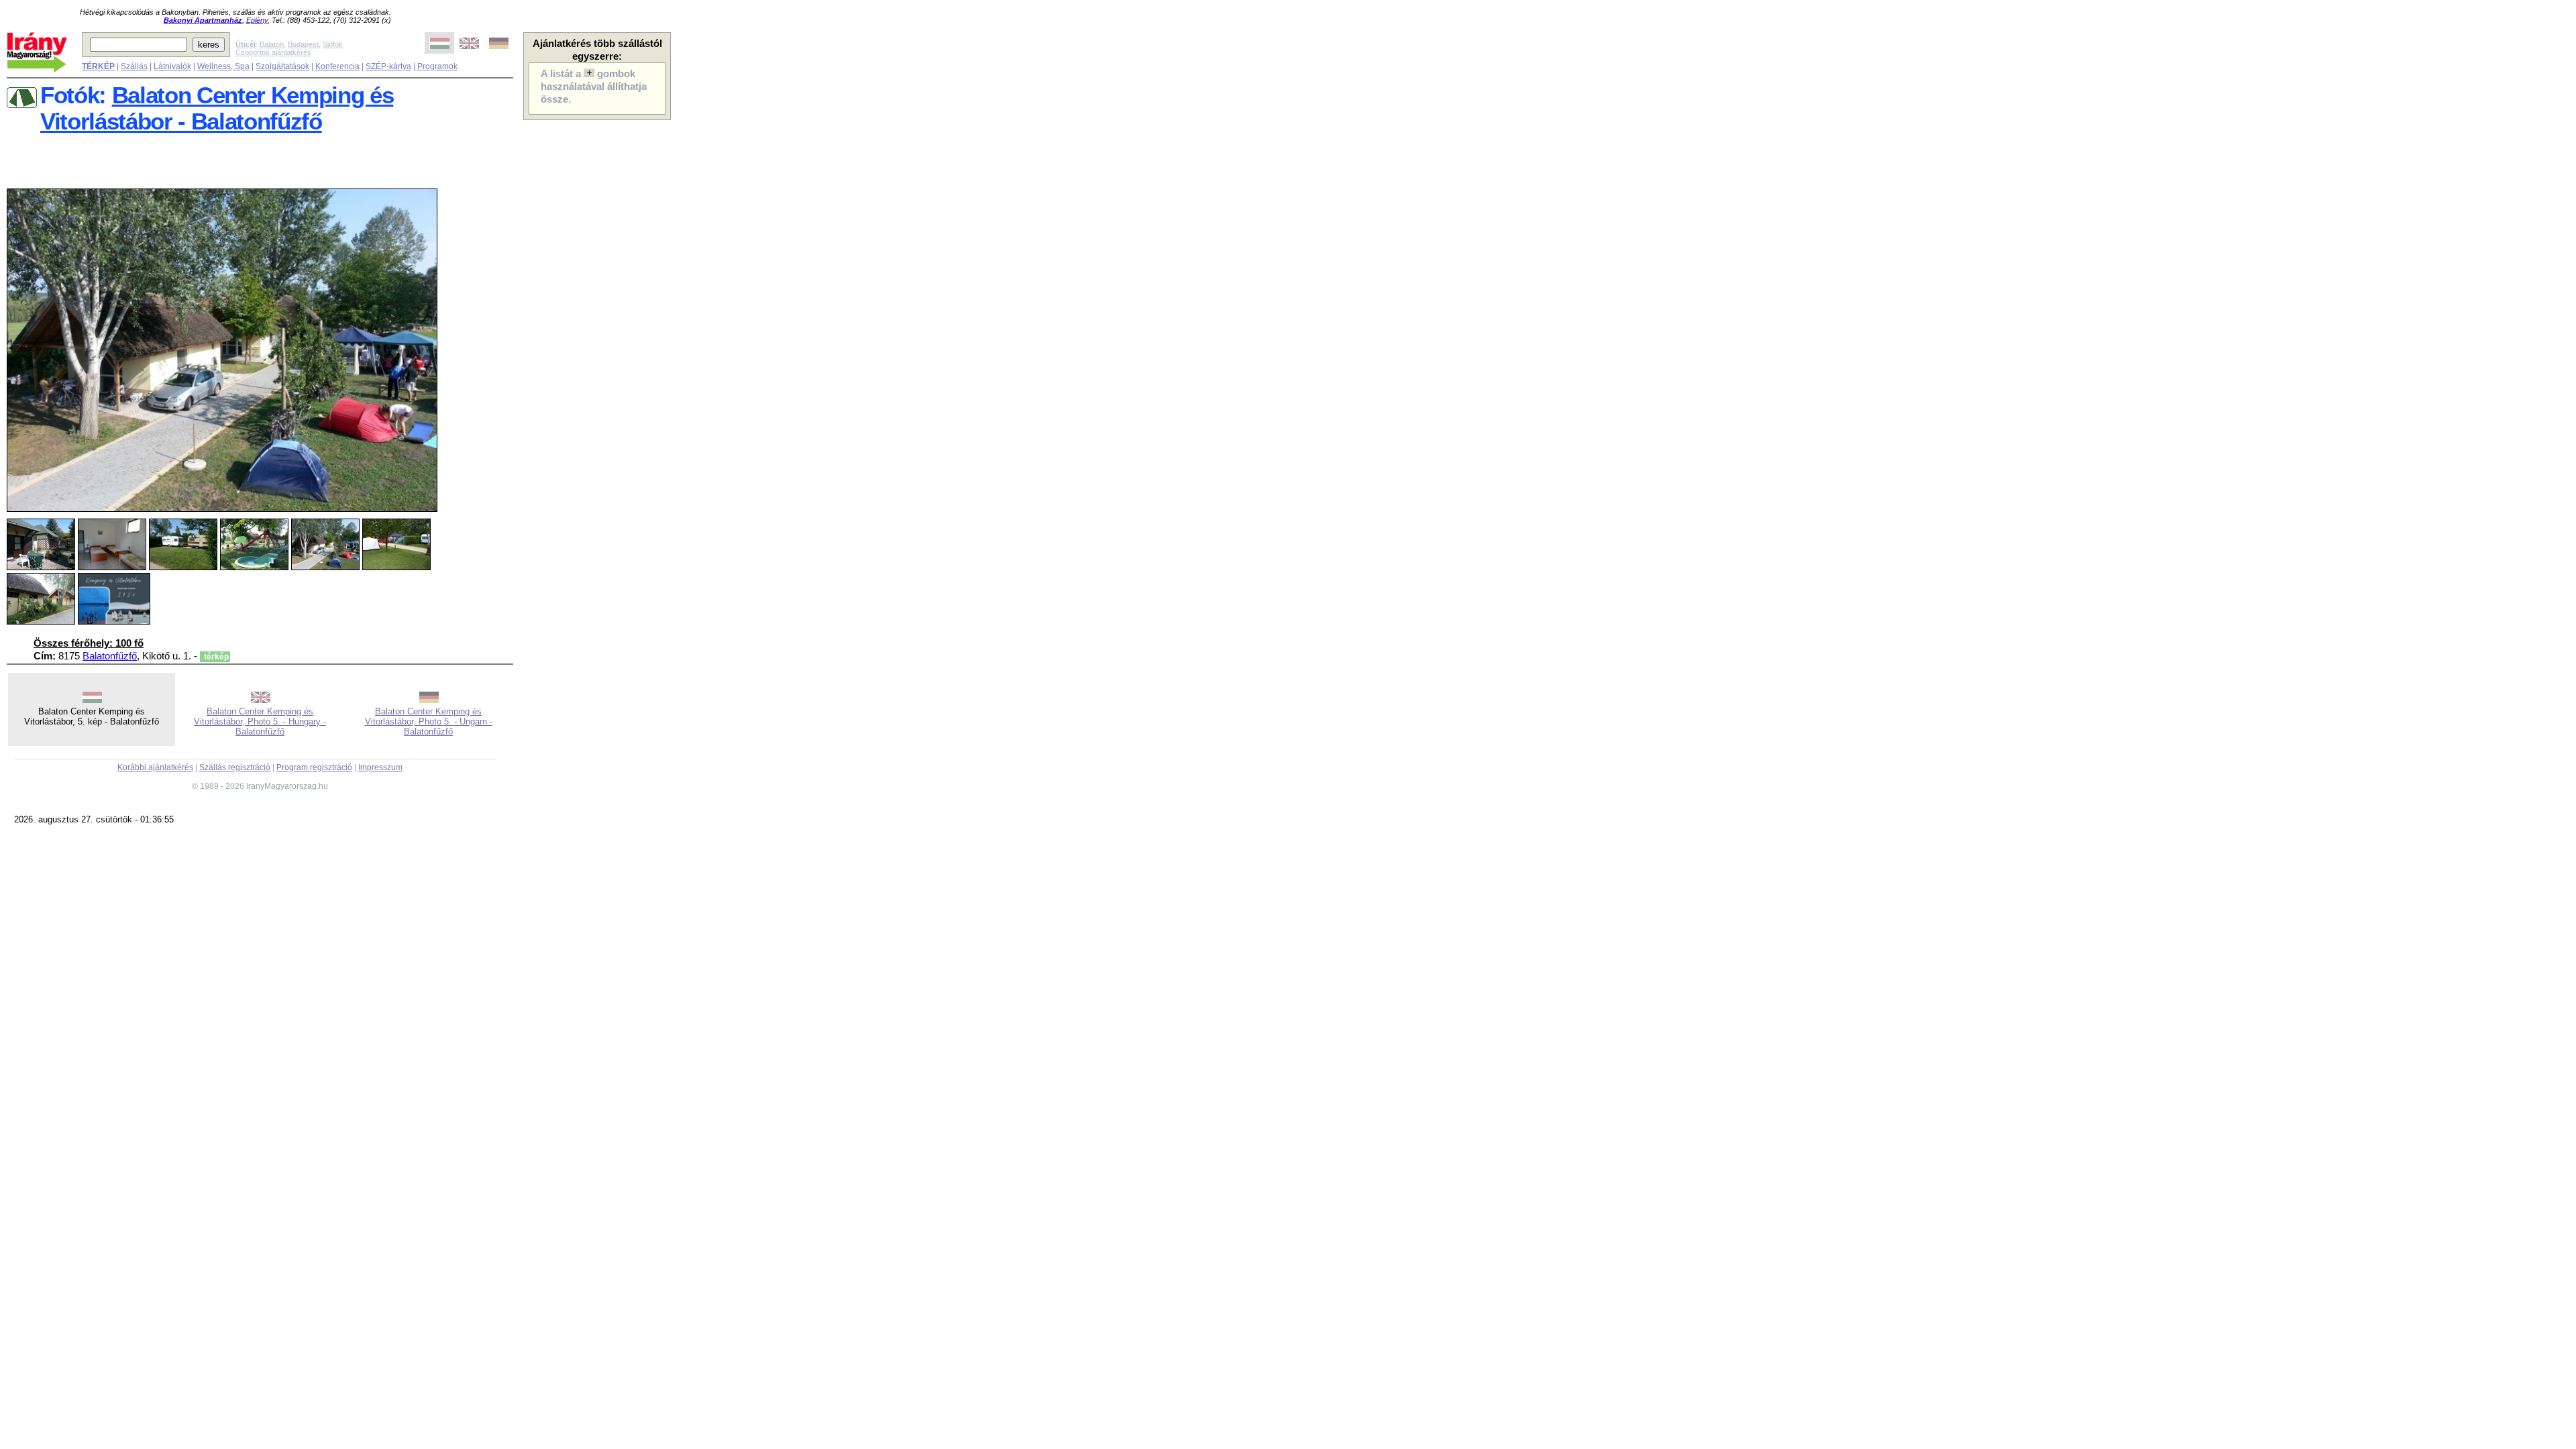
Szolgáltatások (282, 66)
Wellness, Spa (223, 66)
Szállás (134, 66)
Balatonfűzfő (110, 656)
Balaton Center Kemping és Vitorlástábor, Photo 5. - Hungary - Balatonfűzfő (260, 721)
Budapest (303, 44)
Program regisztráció (314, 767)
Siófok (333, 44)
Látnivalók (172, 66)
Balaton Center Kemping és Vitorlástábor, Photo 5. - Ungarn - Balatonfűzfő (429, 721)
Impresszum (380, 767)
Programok (437, 66)
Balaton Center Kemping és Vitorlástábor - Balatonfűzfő (217, 108)
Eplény (257, 20)
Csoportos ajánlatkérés (273, 52)
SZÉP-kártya (388, 66)
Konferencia (337, 66)
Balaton (272, 44)
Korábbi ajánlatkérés (155, 767)
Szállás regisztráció (235, 767)
